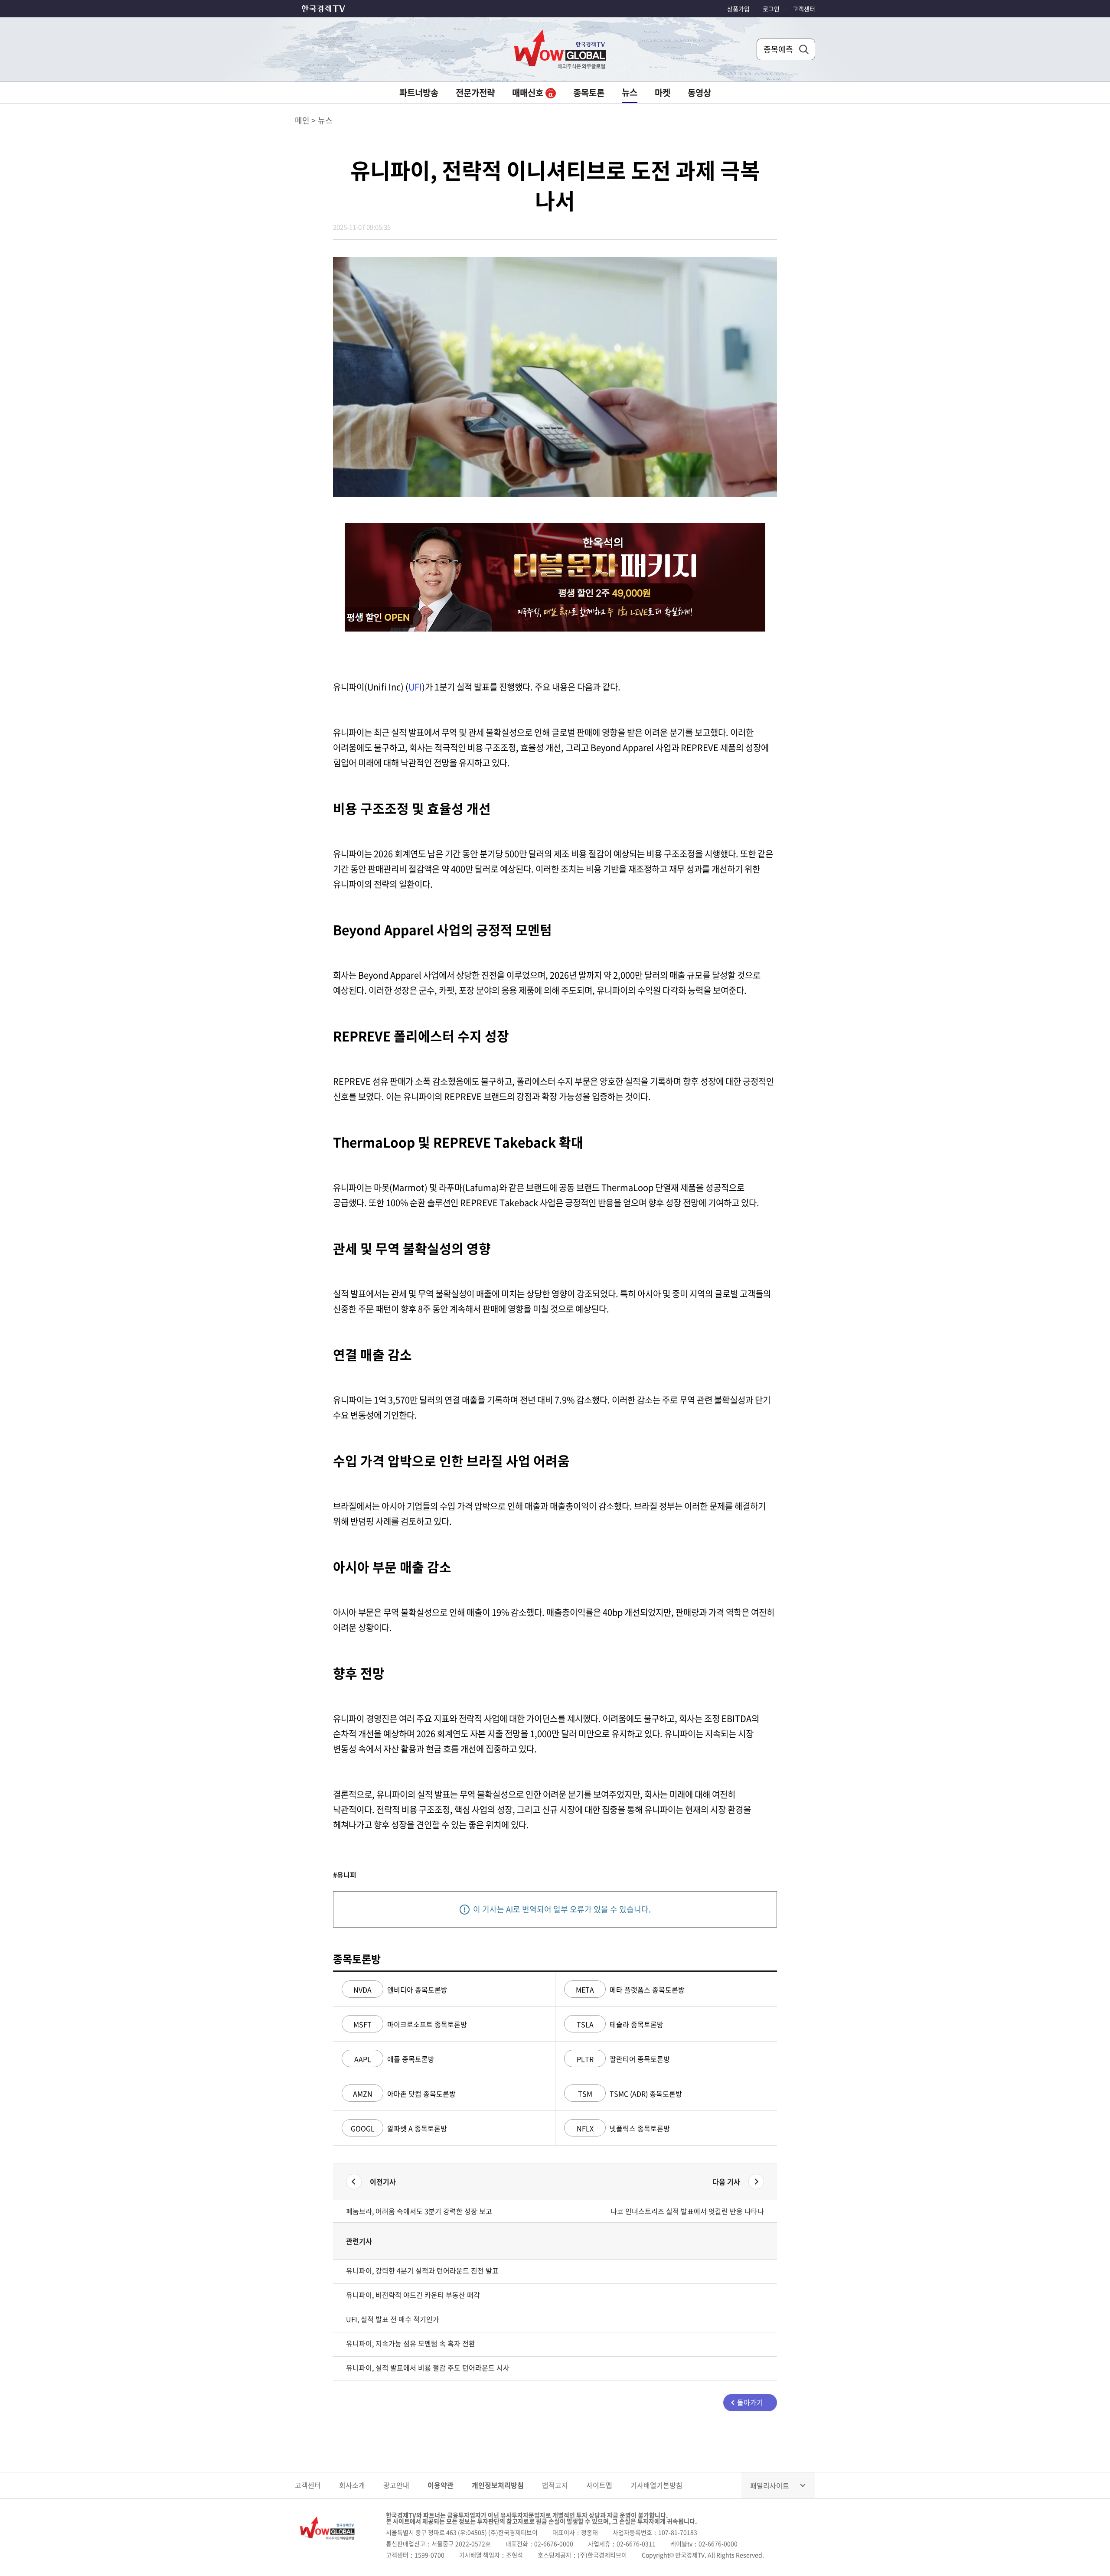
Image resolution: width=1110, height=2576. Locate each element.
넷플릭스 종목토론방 (623, 2128)
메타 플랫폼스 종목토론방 (630, 1990)
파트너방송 (419, 93)
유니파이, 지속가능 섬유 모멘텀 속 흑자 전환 (411, 2343)
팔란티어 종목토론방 (623, 2059)
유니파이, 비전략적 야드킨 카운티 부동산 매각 (413, 2295)
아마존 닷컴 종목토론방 (404, 2094)
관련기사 (359, 2241)
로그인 (771, 9)
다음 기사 (726, 2182)
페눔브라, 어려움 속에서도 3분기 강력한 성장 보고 (419, 2211)
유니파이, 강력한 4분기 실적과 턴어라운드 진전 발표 (422, 2270)
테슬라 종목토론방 (620, 2024)
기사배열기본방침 (656, 2485)
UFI (415, 687)
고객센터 (804, 9)
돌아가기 (750, 2402)
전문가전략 (475, 93)
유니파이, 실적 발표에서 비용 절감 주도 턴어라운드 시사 (428, 2368)
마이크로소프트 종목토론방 (410, 2024)
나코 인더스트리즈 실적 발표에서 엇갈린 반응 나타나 (687, 2211)
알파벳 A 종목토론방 (399, 2128)
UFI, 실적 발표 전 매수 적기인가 (393, 2319)
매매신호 (529, 93)
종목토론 (589, 93)
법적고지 (555, 2485)
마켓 (663, 93)
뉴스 (630, 92)
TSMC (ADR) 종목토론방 (630, 2094)
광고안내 (396, 2485)
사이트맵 (599, 2485)
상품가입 (738, 9)
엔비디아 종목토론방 (400, 1990)
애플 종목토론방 (394, 2059)
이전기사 (383, 2182)
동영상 (699, 93)
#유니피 (345, 1875)
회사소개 (352, 2485)
